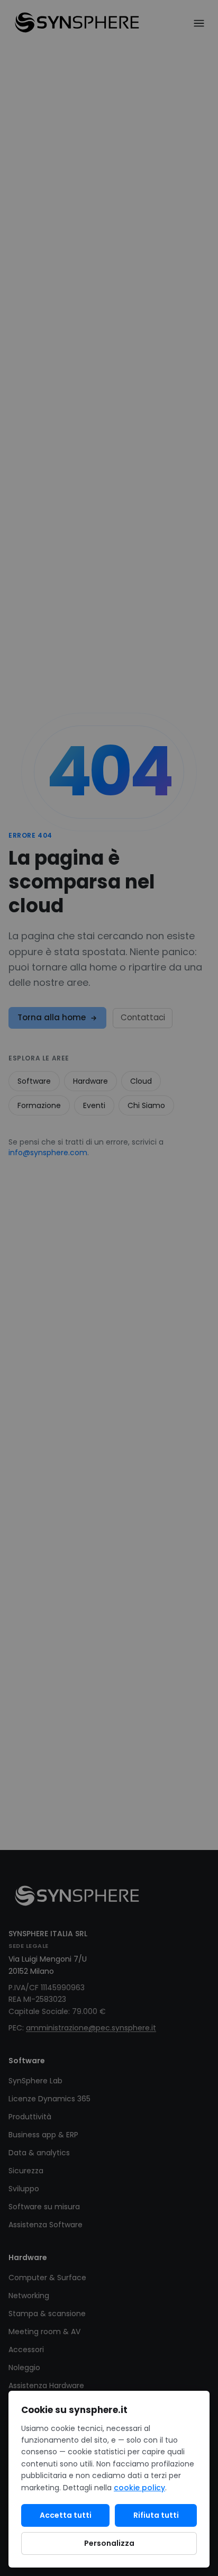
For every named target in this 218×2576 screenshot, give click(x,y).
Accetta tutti (66, 2515)
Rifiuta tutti (156, 2515)
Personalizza (109, 2543)
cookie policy (139, 2488)
